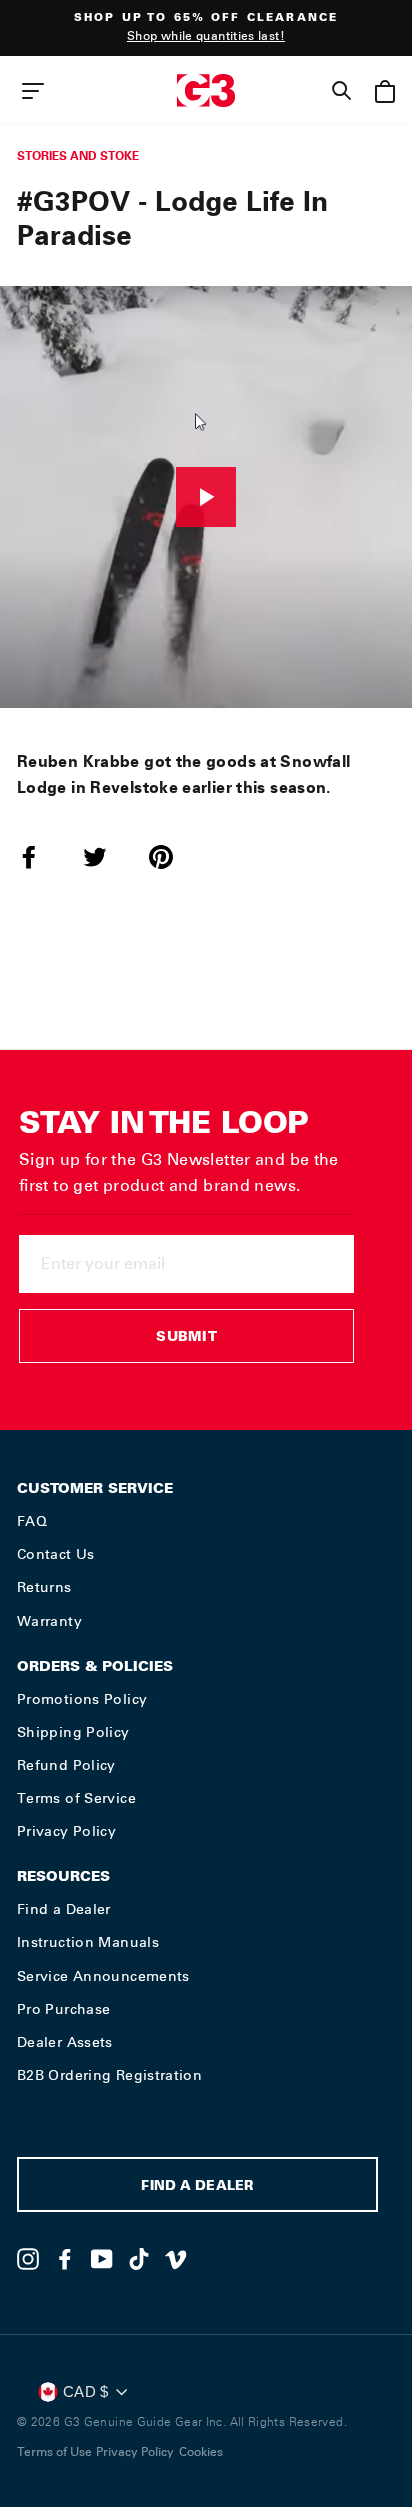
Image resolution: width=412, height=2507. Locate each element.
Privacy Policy (66, 1831)
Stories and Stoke (78, 155)
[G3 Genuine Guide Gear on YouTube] (102, 2259)
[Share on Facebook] (41, 857)
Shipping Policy (73, 1732)
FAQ (32, 1521)
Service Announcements (103, 1976)
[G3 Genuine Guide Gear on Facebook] (65, 2259)
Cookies (201, 2452)
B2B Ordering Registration (109, 2075)
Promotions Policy (82, 1699)
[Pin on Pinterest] (173, 857)
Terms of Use (54, 2452)
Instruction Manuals (88, 1942)
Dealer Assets (65, 2042)
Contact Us (56, 1554)
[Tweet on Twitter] (107, 857)
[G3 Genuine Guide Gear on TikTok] (139, 2259)
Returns (44, 1587)
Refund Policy (66, 1765)
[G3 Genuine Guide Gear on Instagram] (28, 2259)
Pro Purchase (63, 2009)
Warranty (49, 1621)
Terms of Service (76, 1798)
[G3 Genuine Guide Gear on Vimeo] (176, 2259)
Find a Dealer (64, 1909)
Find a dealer (197, 2187)
